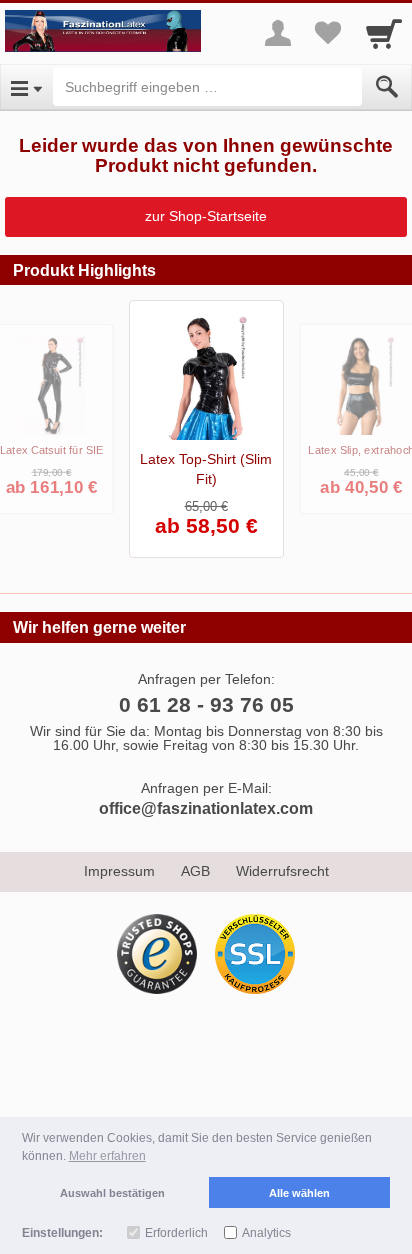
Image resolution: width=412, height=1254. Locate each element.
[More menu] (278, 33)
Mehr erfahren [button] (107, 1156)
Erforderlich (176, 1233)
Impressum (119, 871)
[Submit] (387, 87)
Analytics (266, 1233)
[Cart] (384, 33)
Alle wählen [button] (299, 1193)
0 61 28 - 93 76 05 (206, 704)
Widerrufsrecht (282, 871)
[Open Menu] (26, 87)
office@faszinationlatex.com (206, 808)
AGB (195, 871)
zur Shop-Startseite (206, 216)
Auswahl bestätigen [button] (112, 1193)
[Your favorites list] (328, 33)
